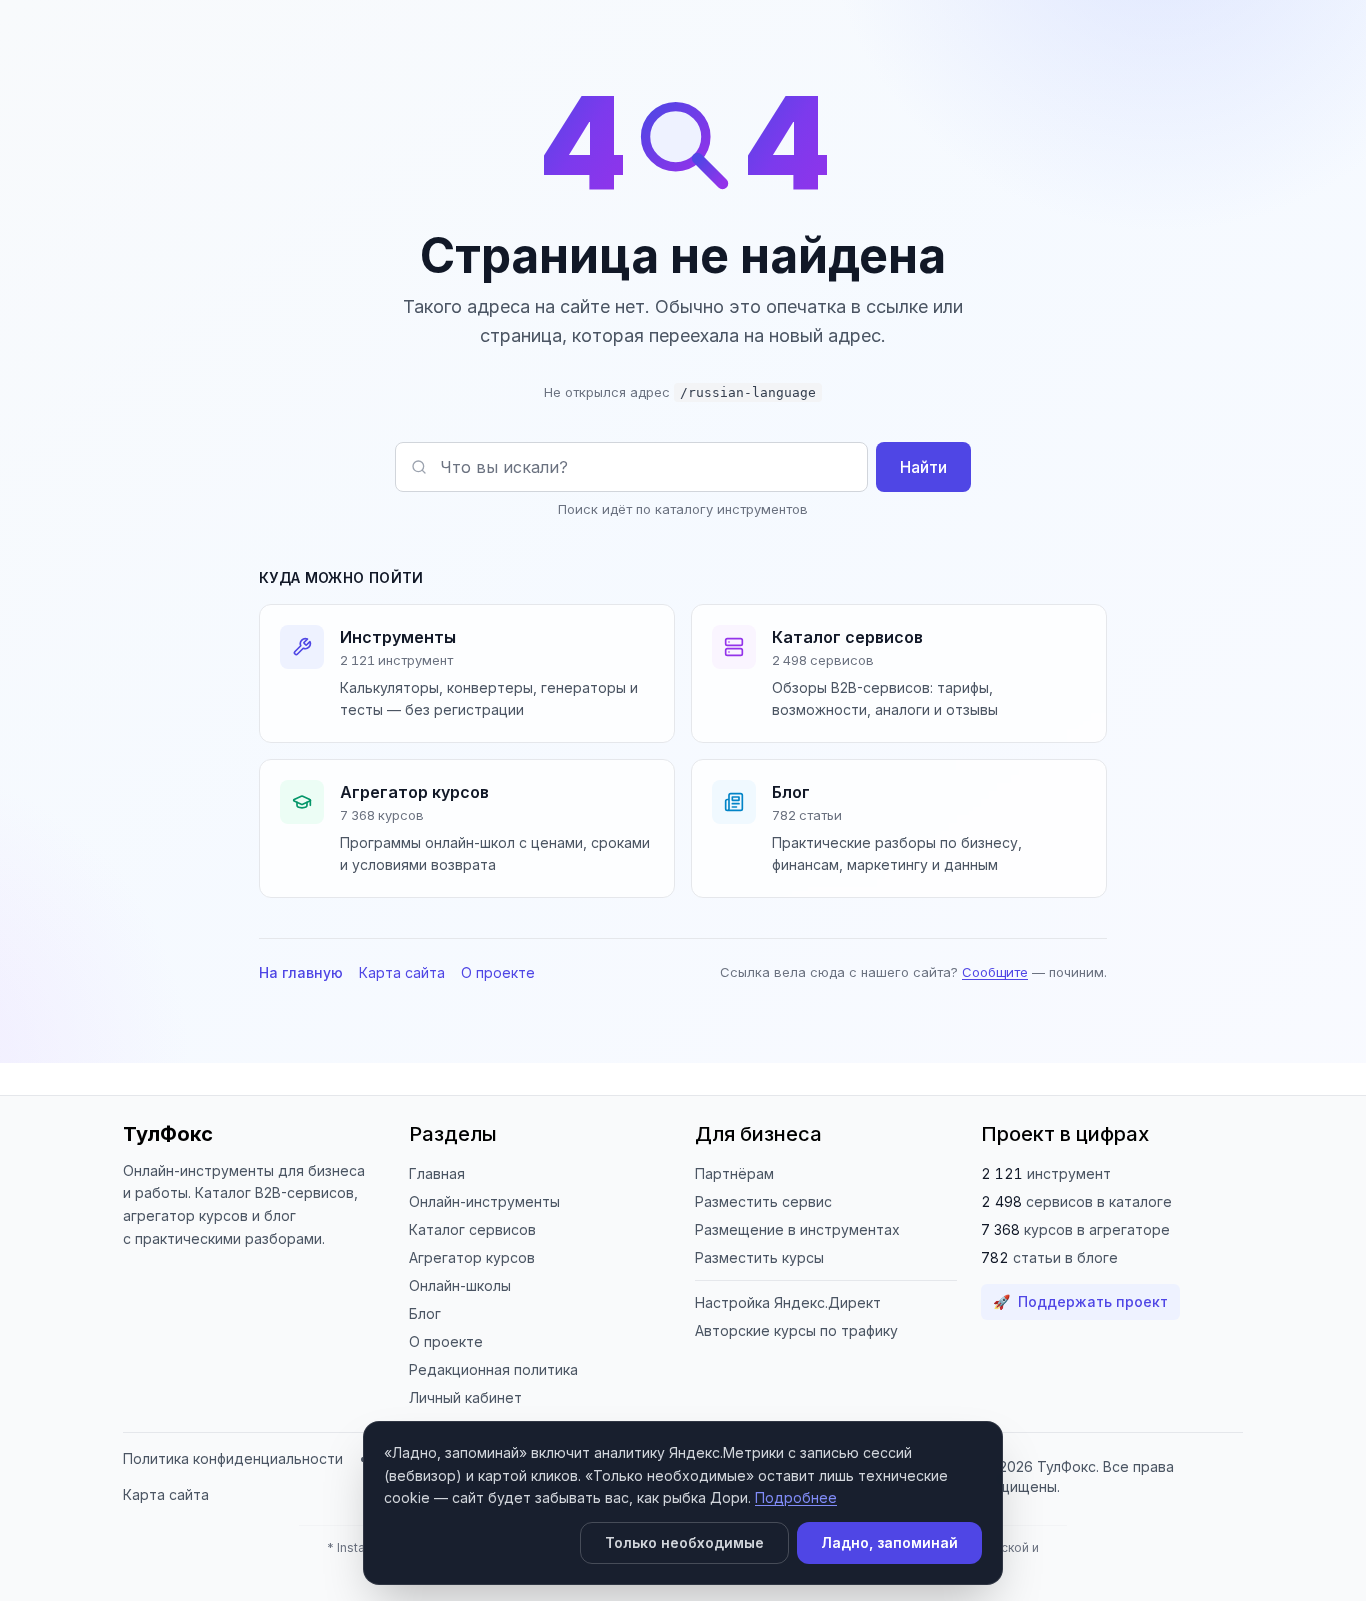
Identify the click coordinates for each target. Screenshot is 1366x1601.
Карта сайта (402, 972)
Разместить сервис (763, 1201)
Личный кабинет (465, 1397)
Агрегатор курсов (472, 1257)
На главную (301, 972)
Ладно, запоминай (889, 1542)
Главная (437, 1173)
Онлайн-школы (460, 1285)
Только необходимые (684, 1542)
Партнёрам (734, 1173)
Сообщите (995, 972)
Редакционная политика (493, 1369)
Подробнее (796, 1497)
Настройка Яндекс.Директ (788, 1302)
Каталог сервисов (472, 1229)
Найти (923, 467)
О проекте (498, 972)
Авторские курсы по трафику (796, 1330)
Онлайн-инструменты (484, 1201)
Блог (425, 1313)
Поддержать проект (1080, 1301)
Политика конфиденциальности (233, 1458)
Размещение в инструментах (797, 1229)
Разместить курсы (759, 1257)
